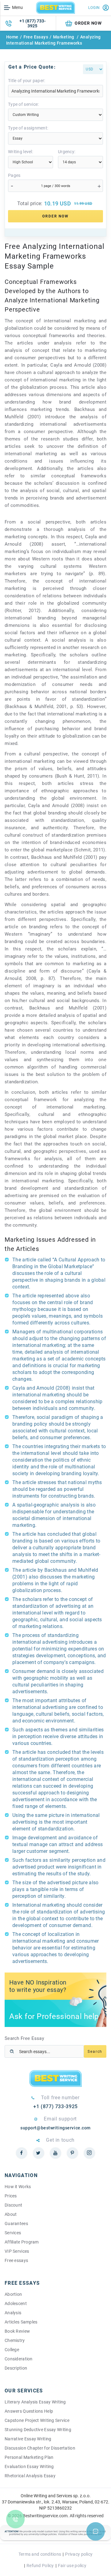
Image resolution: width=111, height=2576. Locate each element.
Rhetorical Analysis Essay (30, 2476)
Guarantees (16, 2224)
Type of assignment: (28, 128)
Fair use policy (72, 2566)
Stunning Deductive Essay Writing (38, 2430)
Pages (14, 175)
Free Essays (36, 37)
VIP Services (17, 2251)
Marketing (64, 37)
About (11, 2214)
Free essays (16, 2260)
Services (13, 2233)
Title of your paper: (27, 81)
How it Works (18, 2187)
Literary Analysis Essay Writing (35, 2402)
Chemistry (15, 2340)
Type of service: (23, 104)
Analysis (13, 2313)
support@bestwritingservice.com (55, 2128)
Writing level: (21, 152)
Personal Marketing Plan (29, 2457)
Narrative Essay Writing (28, 2439)
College (12, 2350)
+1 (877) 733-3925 (33, 23)
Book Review (17, 2331)
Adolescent (16, 2303)
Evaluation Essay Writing (29, 2467)
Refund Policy (40, 2566)
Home (12, 37)
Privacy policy (79, 2554)
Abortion (13, 2294)
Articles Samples (21, 2322)
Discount (13, 2205)
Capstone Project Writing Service (37, 2420)
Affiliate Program (22, 2242)
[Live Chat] (96, 2531)
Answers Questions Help (29, 2411)
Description (16, 2368)
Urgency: (67, 152)
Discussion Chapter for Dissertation (40, 2448)
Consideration (19, 2359)
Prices (11, 2196)
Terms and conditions (40, 2554)
